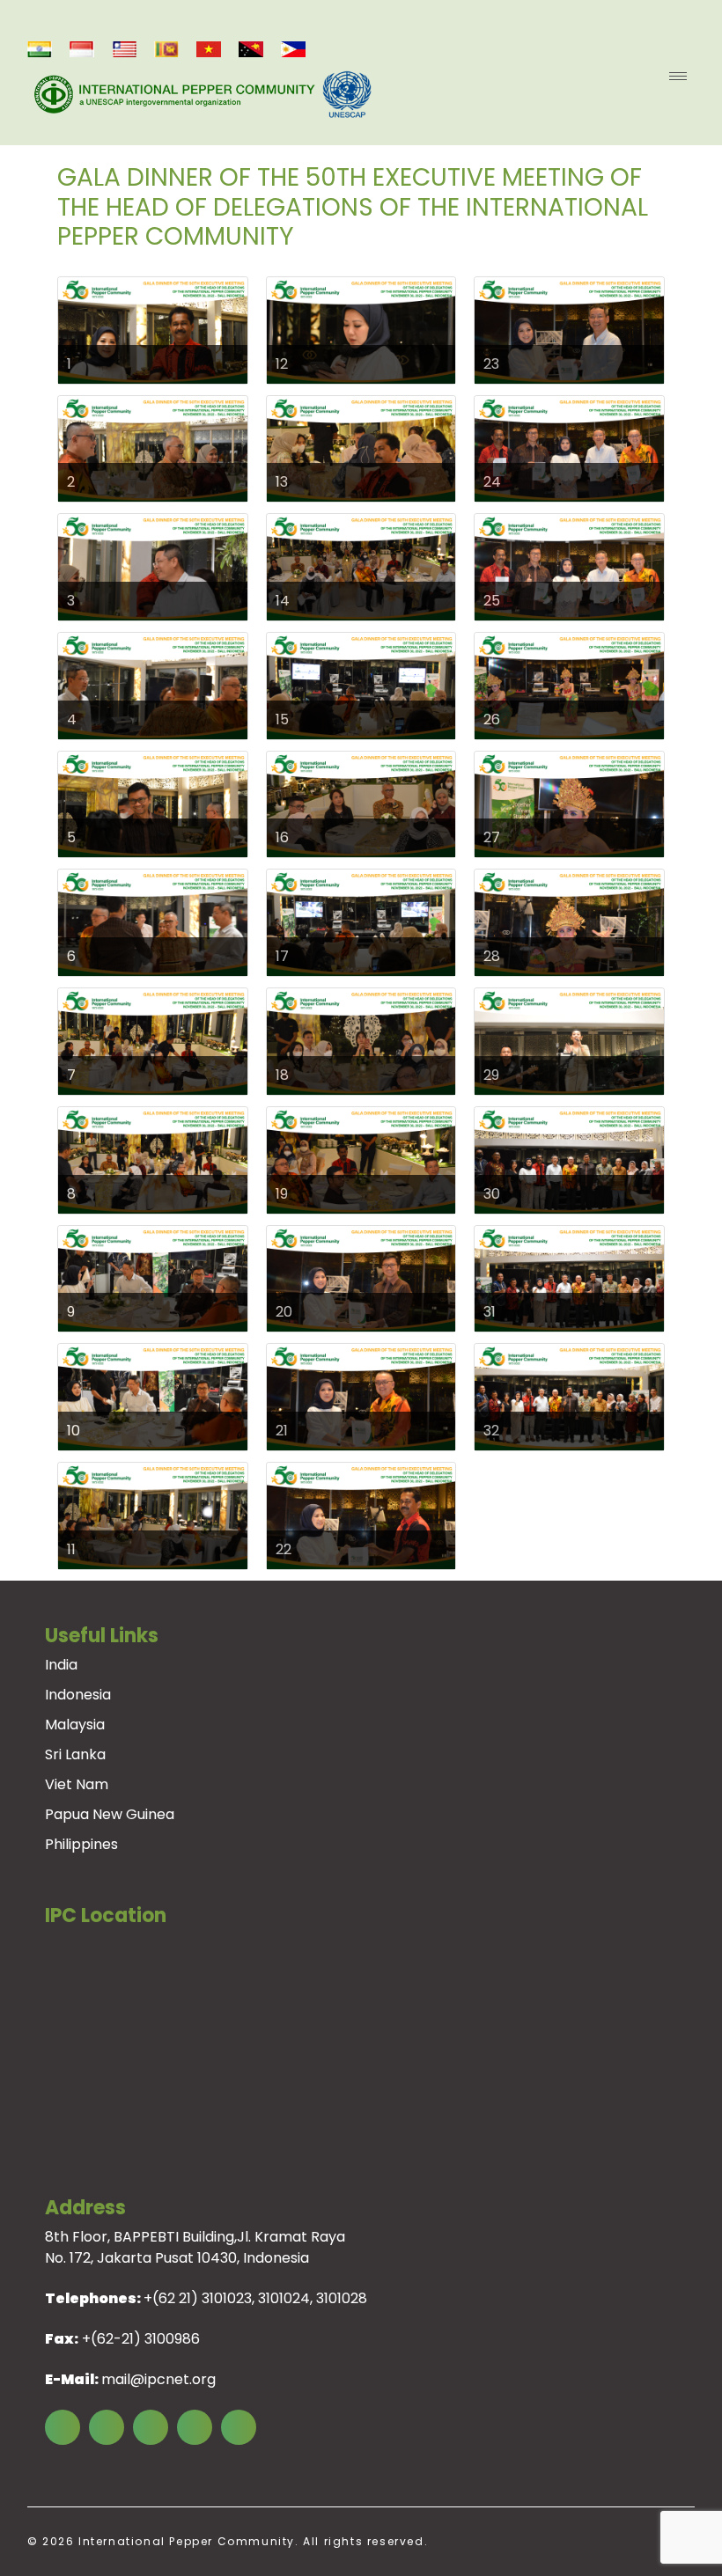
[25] (569, 566)
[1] (153, 330)
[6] (153, 922)
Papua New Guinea (110, 1814)
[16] (361, 803)
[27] (569, 803)
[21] (361, 1396)
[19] (361, 1160)
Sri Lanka (75, 1754)
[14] (361, 566)
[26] (569, 685)
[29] (569, 1041)
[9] (153, 1277)
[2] (153, 448)
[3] (153, 566)
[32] (569, 1396)
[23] (569, 330)
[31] (569, 1277)
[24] (569, 448)
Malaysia (75, 1725)
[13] (361, 448)
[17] (361, 922)
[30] (569, 1160)
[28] (569, 922)
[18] (361, 1041)
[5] (153, 803)
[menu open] (678, 76)
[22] (361, 1515)
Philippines (81, 1844)
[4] (153, 685)
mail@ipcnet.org (158, 2379)
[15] (361, 685)
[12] (361, 330)
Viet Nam (77, 1784)
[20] (361, 1277)
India (61, 1665)
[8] (153, 1160)
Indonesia (78, 1695)
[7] (153, 1041)
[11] (153, 1515)
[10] (153, 1396)
